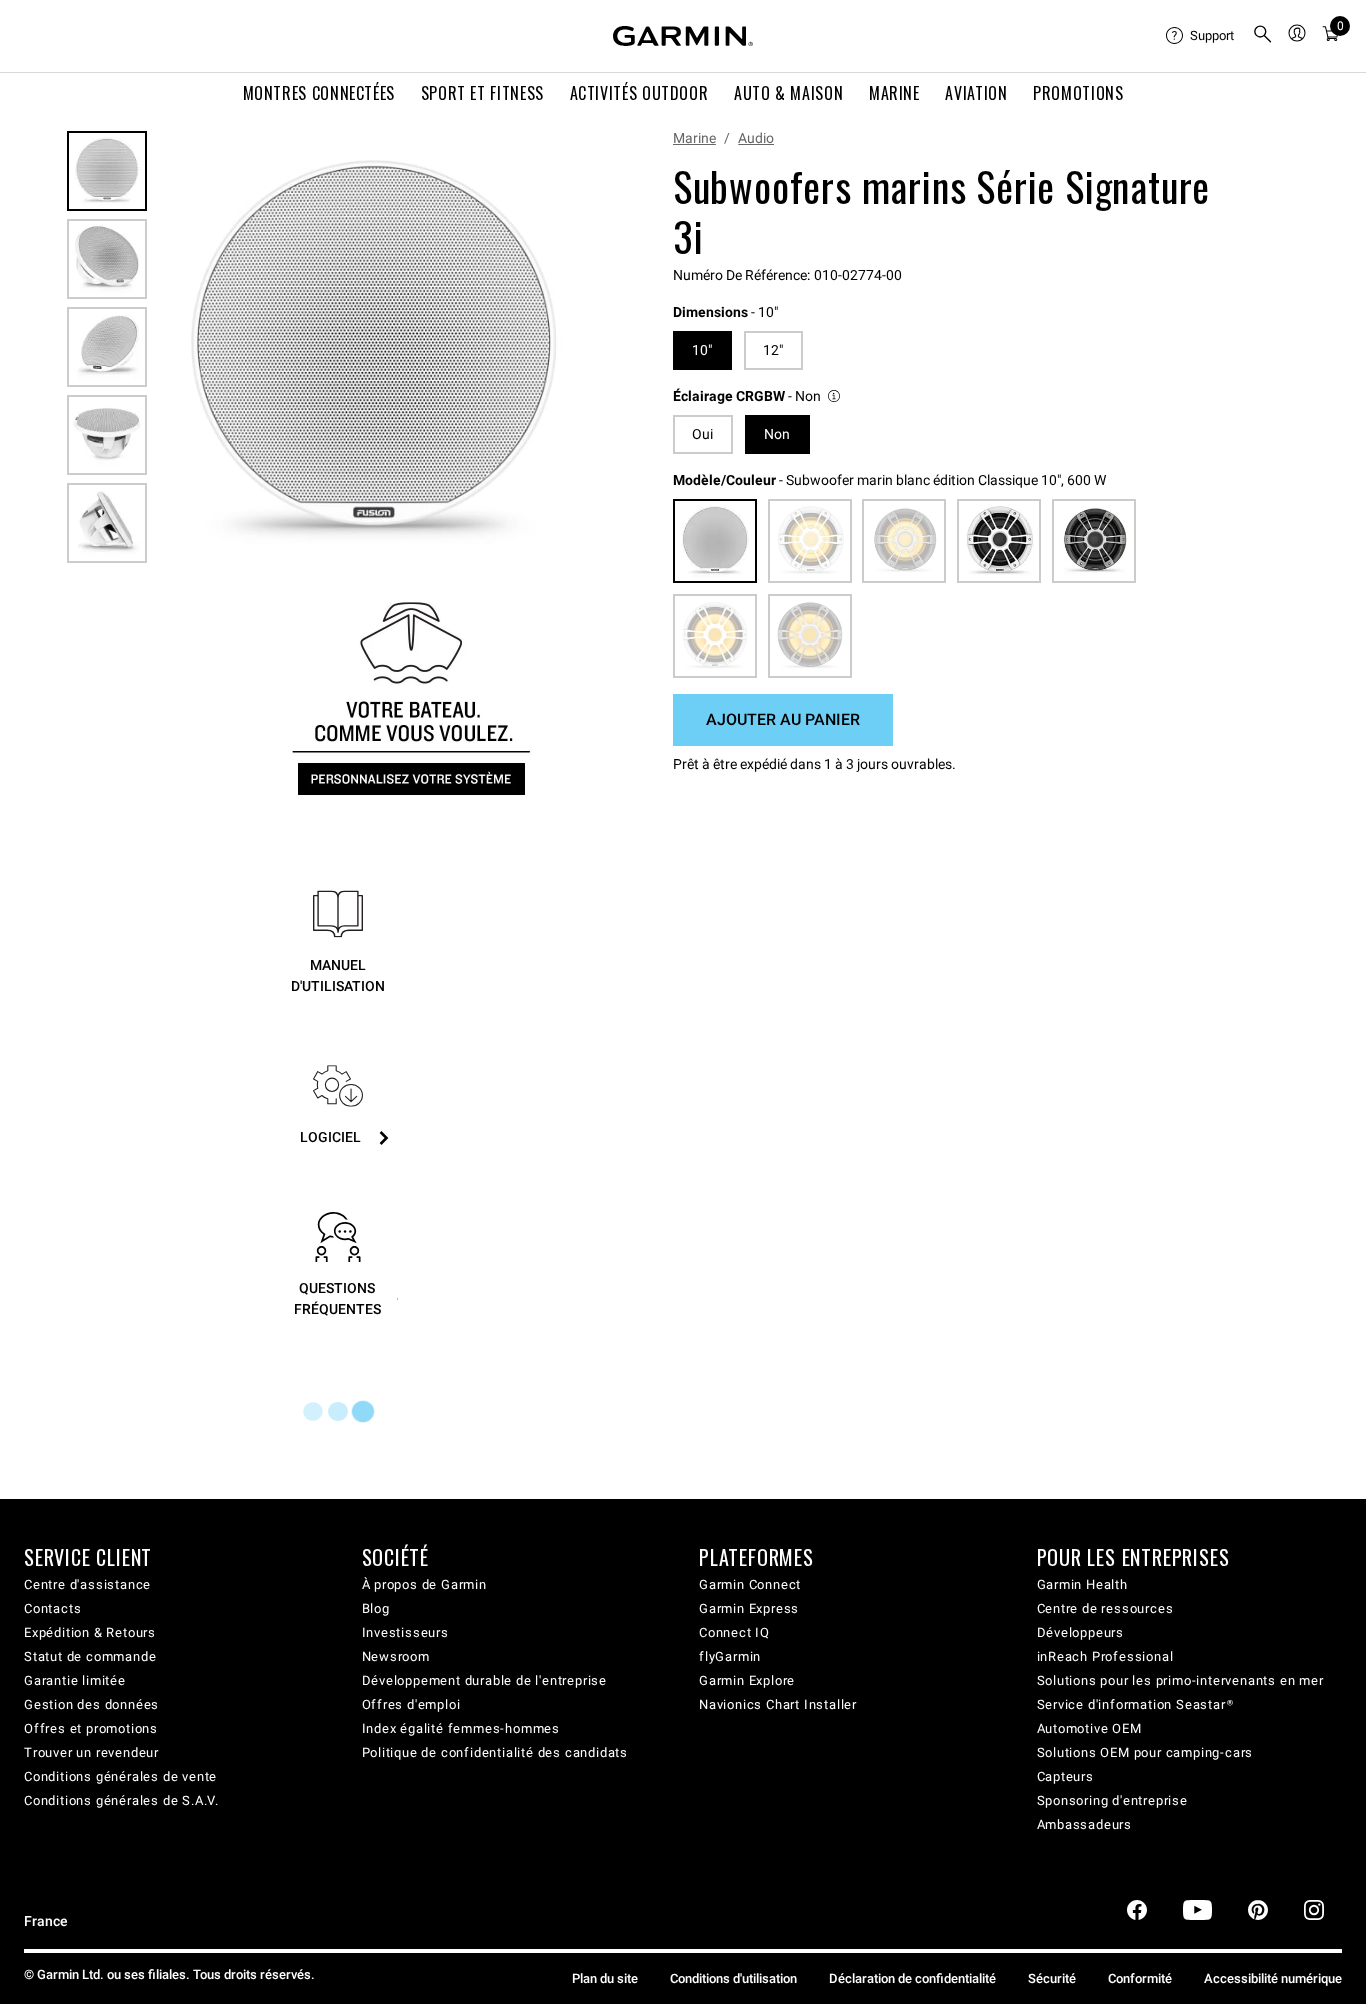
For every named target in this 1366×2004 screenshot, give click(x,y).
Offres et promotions (91, 1728)
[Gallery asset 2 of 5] (107, 259)
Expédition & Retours (90, 1632)
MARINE (894, 93)
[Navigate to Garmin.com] (683, 36)
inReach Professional (1105, 1656)
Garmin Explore (747, 1680)
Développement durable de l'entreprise (485, 1680)
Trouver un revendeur (91, 1752)
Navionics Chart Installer (778, 1704)
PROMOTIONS (1078, 93)
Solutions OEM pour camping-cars (1145, 1752)
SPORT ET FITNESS (482, 93)
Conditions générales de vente (120, 1776)
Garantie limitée (75, 1680)
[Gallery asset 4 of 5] (107, 435)
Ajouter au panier (783, 719)
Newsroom (396, 1656)
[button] (758, 396)
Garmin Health (1082, 1584)
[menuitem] (1201, 36)
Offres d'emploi (411, 1704)
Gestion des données (91, 1704)
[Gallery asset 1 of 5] (373, 352)
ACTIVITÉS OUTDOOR (639, 93)
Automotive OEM (1089, 1728)
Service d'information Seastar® (1135, 1704)
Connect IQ (734, 1632)
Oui (702, 434)
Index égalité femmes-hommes (461, 1728)
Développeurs (1081, 1632)
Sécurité (1052, 1978)
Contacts (52, 1608)
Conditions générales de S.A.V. (121, 1800)
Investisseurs (405, 1632)
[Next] (568, 353)
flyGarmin (730, 1656)
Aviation (976, 93)
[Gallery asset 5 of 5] (107, 523)
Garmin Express (749, 1608)
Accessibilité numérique (1273, 1978)
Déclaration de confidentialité (912, 1978)
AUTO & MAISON (788, 93)
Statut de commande (90, 1656)
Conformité (1140, 1978)
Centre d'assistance (87, 1584)
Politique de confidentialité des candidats (495, 1752)
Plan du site (605, 1978)
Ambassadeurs (1085, 1824)
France (46, 1921)
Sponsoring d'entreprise (1112, 1800)
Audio (756, 138)
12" (773, 350)
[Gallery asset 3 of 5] (107, 347)
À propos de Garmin (424, 1584)
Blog (376, 1608)
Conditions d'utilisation (733, 1978)
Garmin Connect (750, 1584)
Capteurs (1065, 1776)
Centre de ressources (1105, 1608)
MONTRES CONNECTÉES (319, 93)
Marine (694, 138)
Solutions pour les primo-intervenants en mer (1180, 1680)
